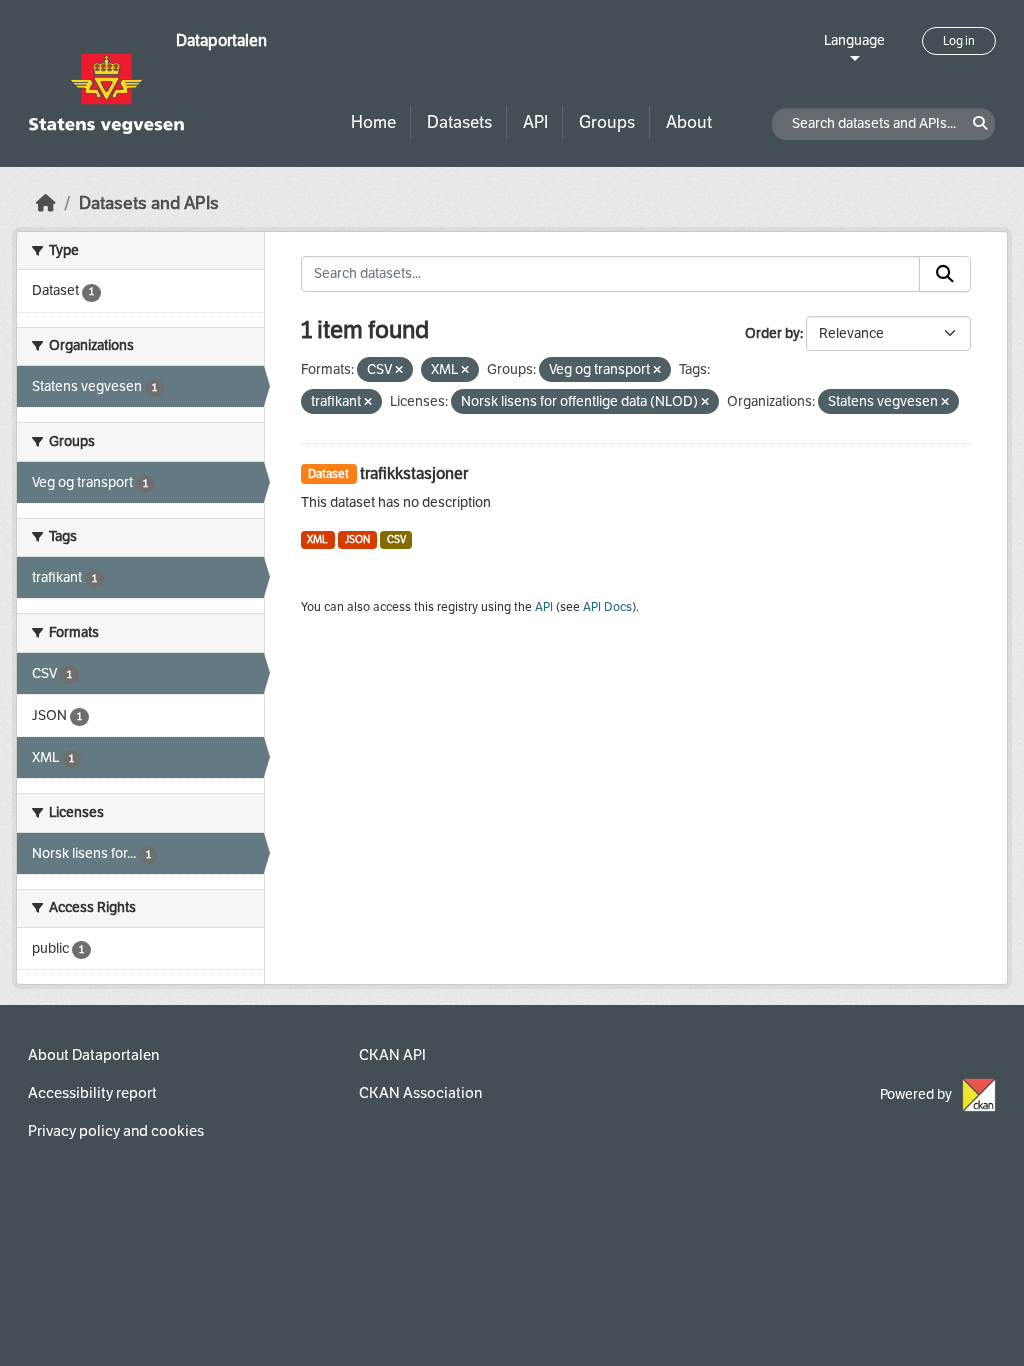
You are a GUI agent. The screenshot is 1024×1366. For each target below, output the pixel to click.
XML (317, 539)
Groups (607, 122)
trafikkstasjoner (414, 473)
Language (854, 40)
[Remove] (399, 370)
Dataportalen (221, 40)
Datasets (459, 122)
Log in (959, 41)
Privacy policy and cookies (116, 1131)
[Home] (46, 203)
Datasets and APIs (149, 203)
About (689, 122)
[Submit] (945, 274)
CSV (396, 539)
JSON (357, 539)
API (535, 122)
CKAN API (392, 1055)
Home (373, 122)
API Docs (607, 607)
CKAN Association (420, 1093)
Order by (772, 333)
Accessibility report (92, 1093)
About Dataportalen (93, 1055)
